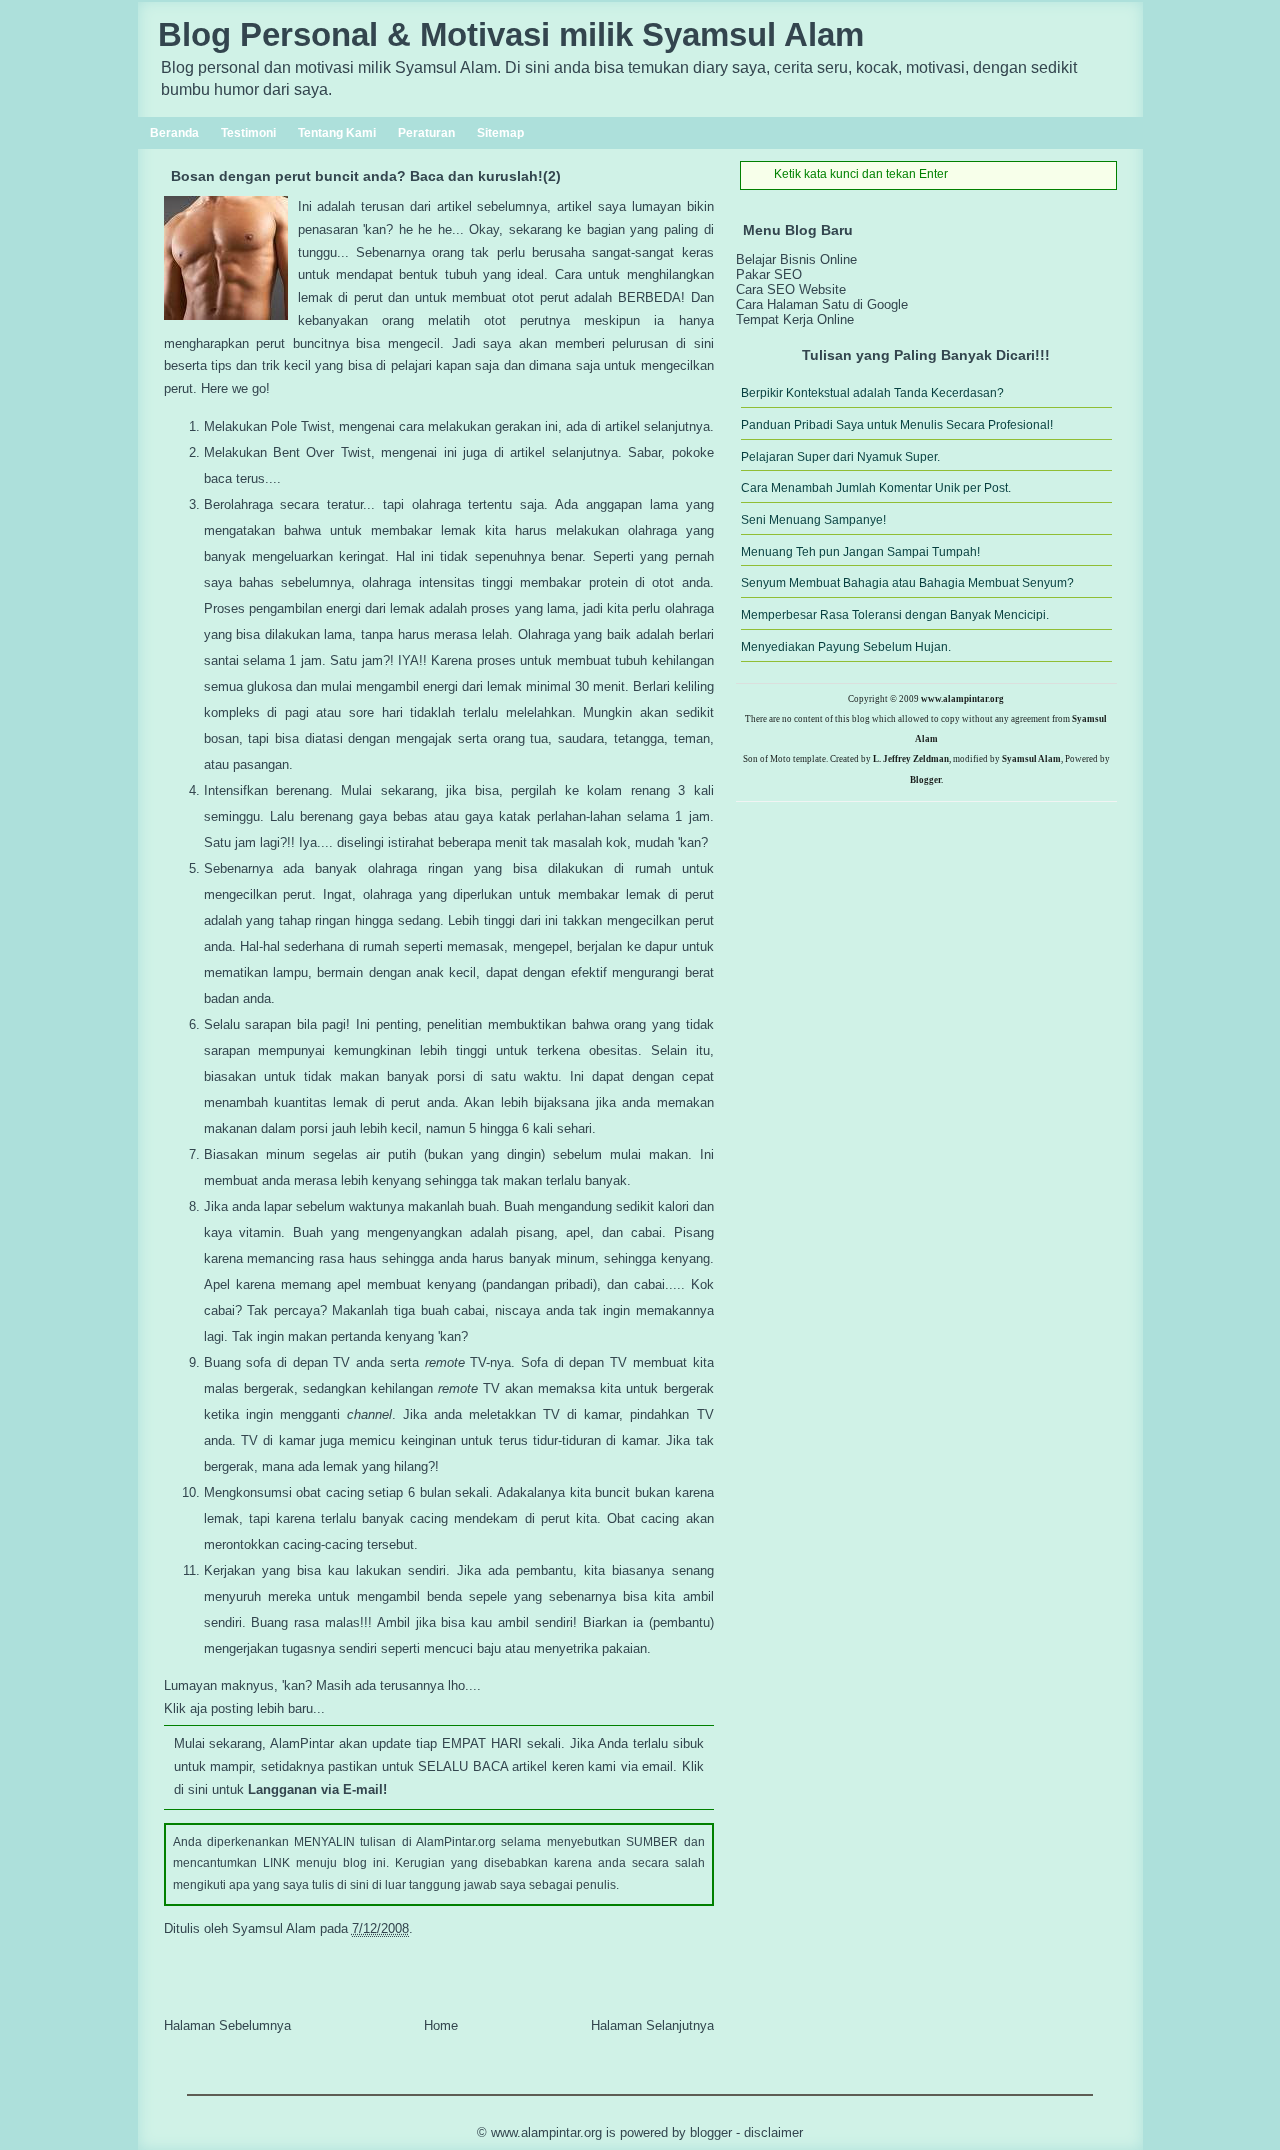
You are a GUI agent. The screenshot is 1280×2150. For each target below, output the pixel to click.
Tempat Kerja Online (795, 319)
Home (441, 2025)
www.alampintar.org (962, 699)
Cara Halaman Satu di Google (822, 304)
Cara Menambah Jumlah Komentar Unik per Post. (876, 488)
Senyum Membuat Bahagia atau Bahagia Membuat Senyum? (907, 583)
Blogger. (926, 780)
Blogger (711, 2132)
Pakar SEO (769, 274)
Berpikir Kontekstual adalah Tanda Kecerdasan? (872, 393)
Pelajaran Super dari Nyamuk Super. (840, 457)
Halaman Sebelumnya (227, 2025)
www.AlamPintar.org (546, 2132)
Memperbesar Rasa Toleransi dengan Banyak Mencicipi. (895, 615)
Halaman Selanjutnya (652, 2025)
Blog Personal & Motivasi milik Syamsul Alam (511, 35)
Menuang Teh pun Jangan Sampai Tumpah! (860, 552)
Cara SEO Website (791, 289)
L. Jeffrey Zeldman (911, 759)
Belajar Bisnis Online (796, 259)
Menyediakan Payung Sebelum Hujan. (846, 647)
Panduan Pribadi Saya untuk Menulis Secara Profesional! (897, 425)
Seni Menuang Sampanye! (813, 520)
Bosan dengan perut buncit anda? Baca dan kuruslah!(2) (366, 176)
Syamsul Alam (1031, 759)
